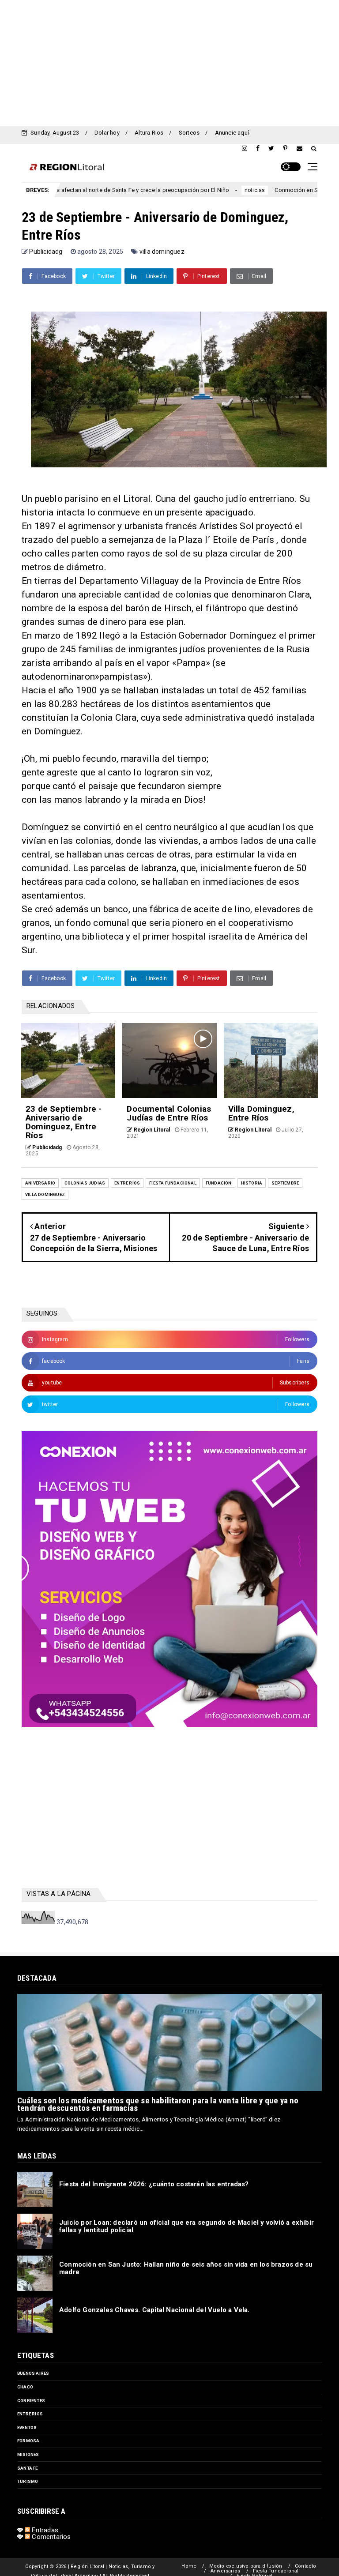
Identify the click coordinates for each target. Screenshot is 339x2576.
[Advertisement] (169, 62)
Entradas (44, 2530)
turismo (28, 2481)
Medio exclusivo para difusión (246, 2566)
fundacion (219, 1183)
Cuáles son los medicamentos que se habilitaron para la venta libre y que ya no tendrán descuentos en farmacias (158, 2104)
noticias (197, 190)
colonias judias (85, 1183)
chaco (25, 2387)
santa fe (28, 2468)
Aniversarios (225, 2571)
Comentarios (50, 2537)
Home (189, 2566)
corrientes (31, 2401)
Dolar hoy (107, 133)
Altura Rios (149, 133)
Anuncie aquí (232, 133)
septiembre (285, 1183)
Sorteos (189, 133)
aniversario (40, 1183)
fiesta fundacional (173, 1183)
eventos (27, 2427)
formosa (28, 2441)
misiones (28, 2454)
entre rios (127, 1183)
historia (252, 1183)
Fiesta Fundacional (276, 2571)
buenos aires (33, 2373)
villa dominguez (162, 252)
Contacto (306, 2566)
